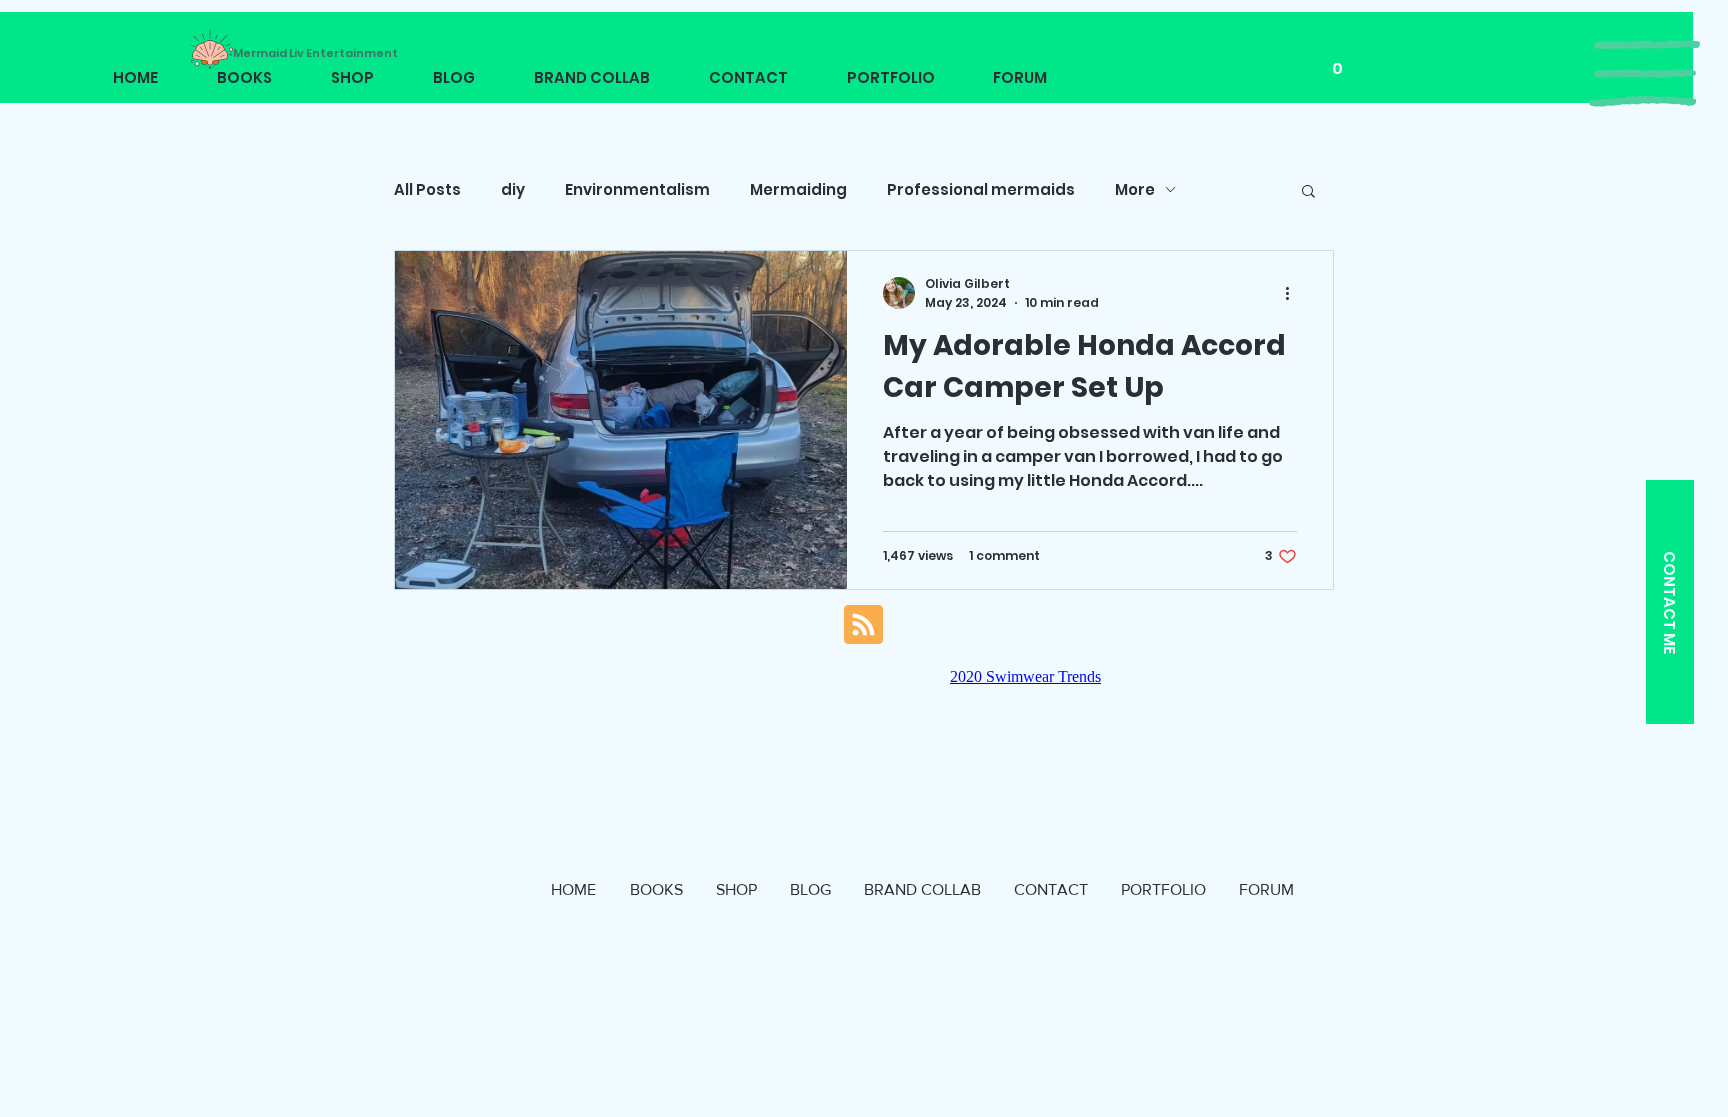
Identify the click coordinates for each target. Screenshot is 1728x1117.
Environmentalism (637, 189)
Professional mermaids (981, 189)
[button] (1644, 73)
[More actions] (1294, 293)
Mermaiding (798, 189)
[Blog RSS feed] (863, 625)
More (1135, 189)
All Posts (427, 189)
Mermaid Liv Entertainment (315, 53)
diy (513, 189)
